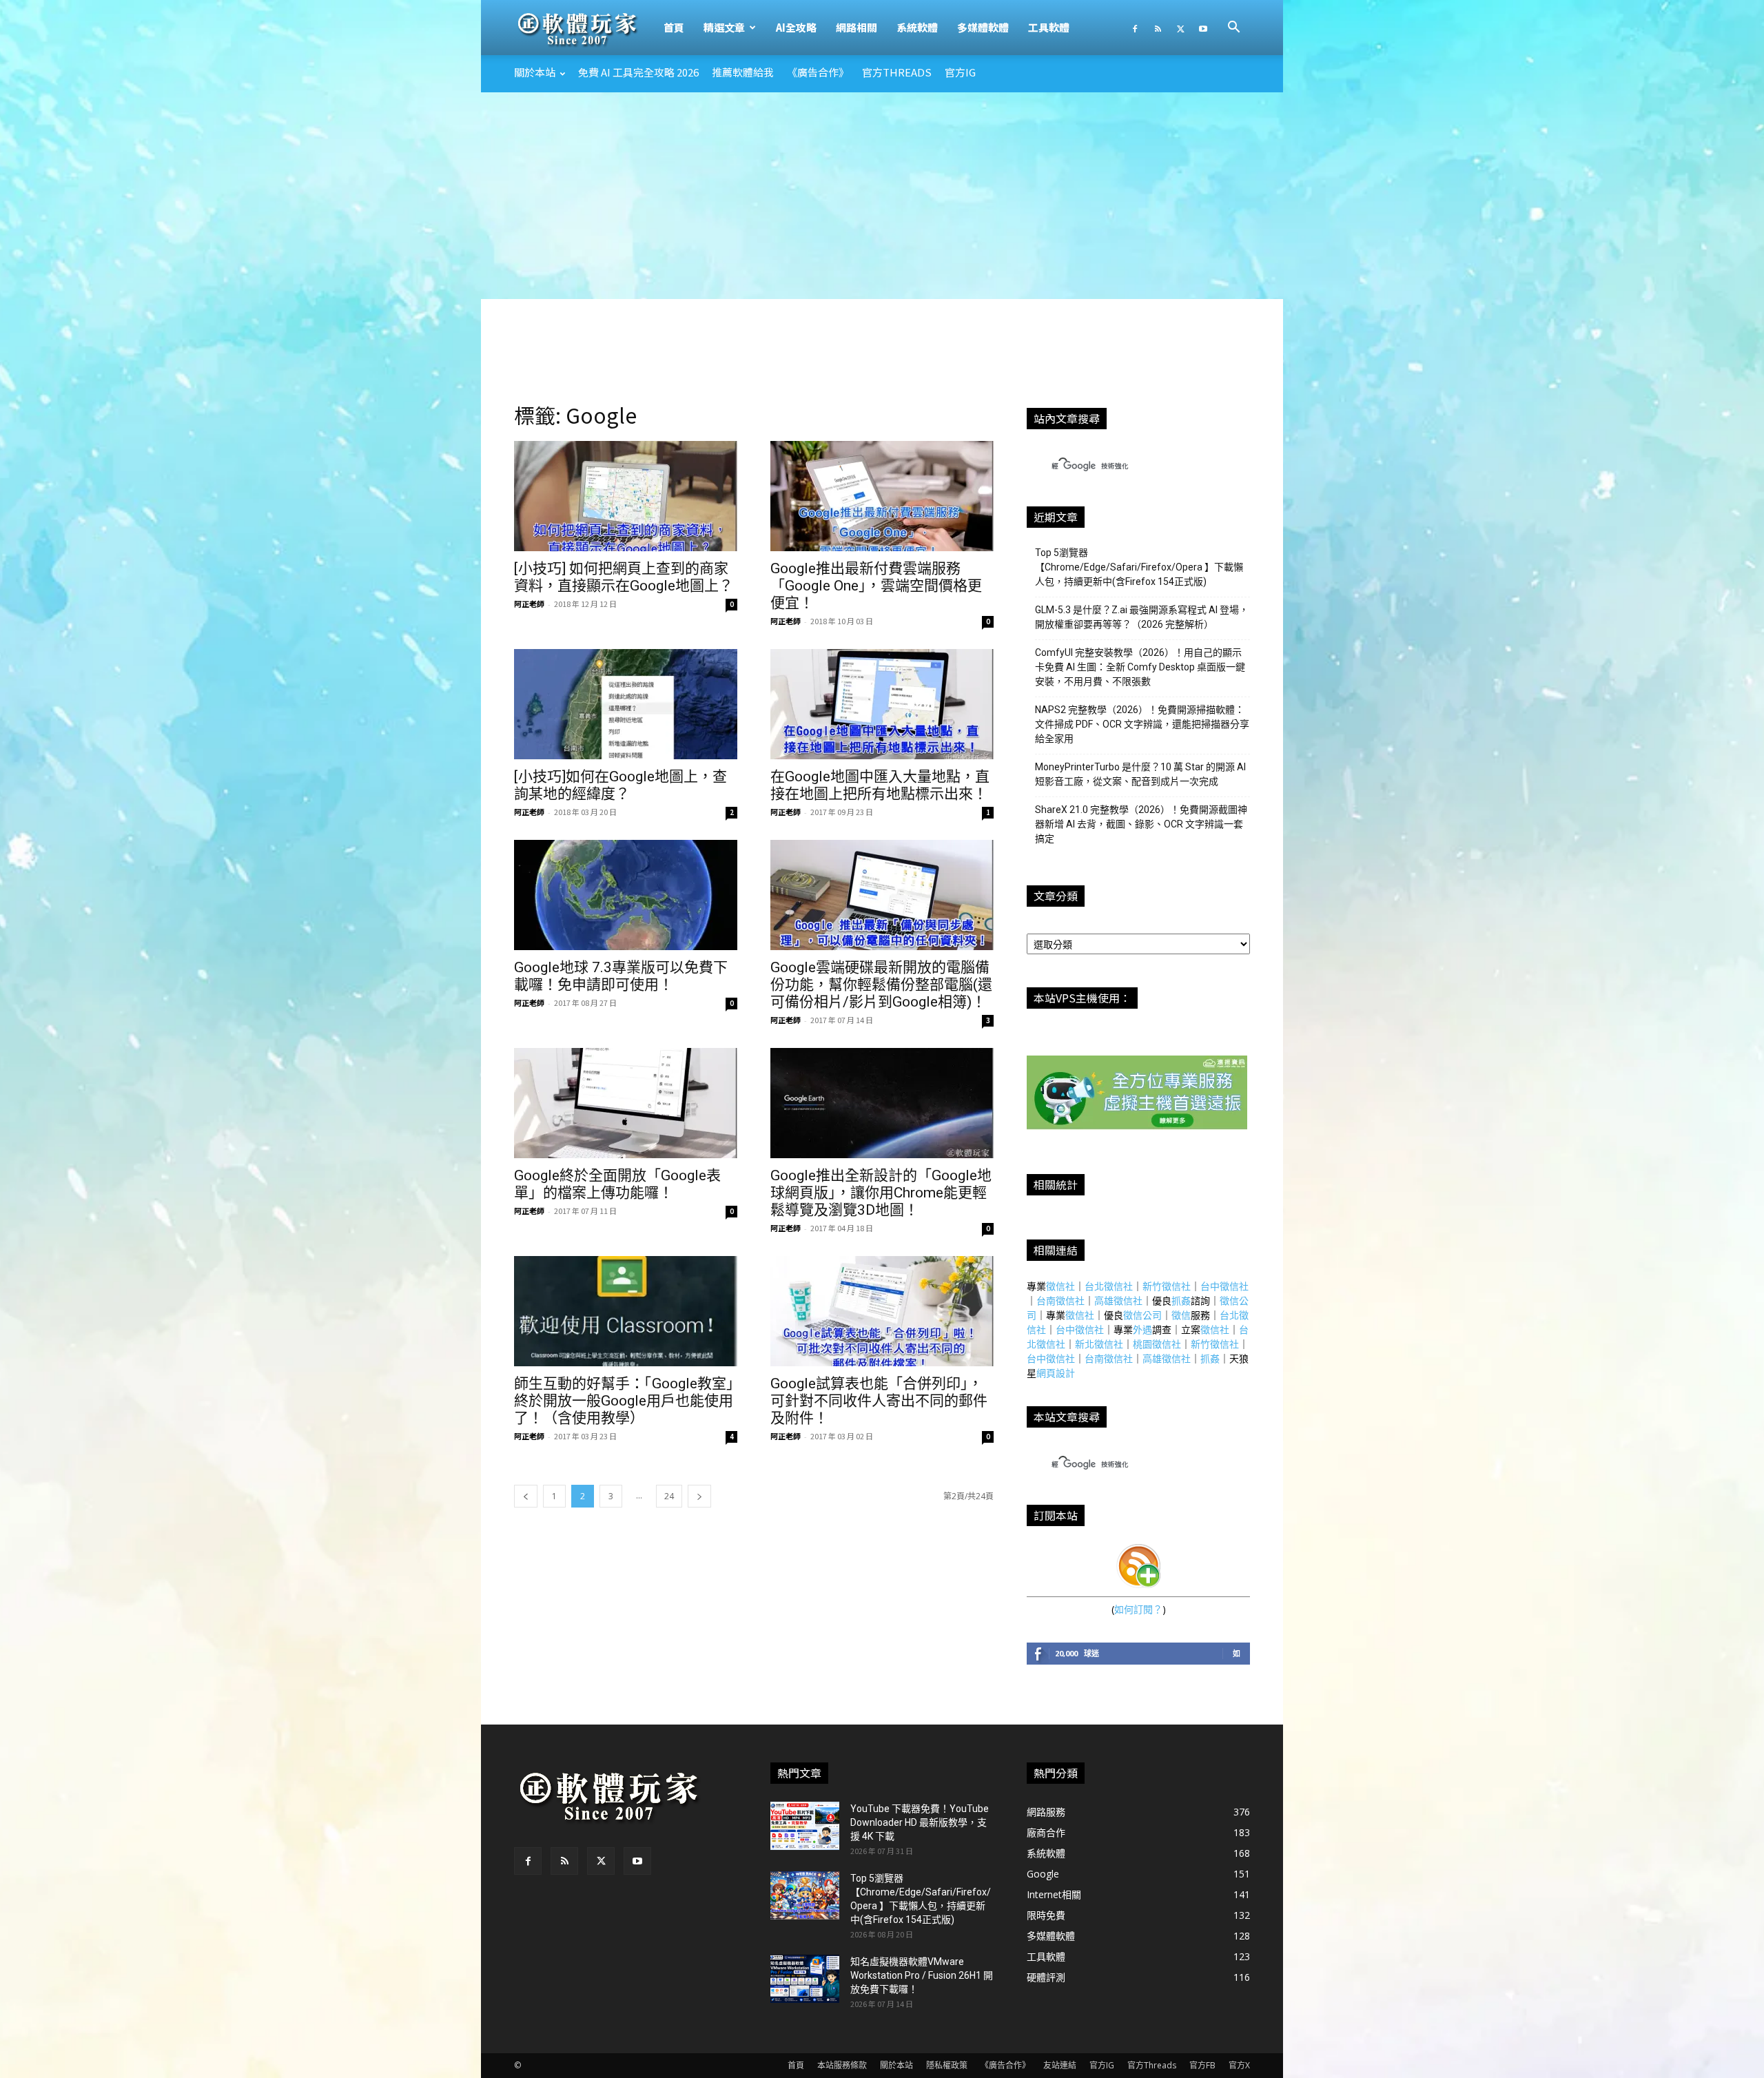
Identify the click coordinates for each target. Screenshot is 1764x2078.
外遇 (1142, 1329)
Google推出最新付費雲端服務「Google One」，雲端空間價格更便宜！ (876, 586)
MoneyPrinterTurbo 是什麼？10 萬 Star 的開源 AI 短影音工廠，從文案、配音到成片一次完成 (1140, 774)
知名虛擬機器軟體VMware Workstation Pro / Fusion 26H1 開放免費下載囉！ (922, 1975)
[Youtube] (1203, 28)
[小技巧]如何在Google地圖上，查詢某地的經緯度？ (621, 785)
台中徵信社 (1224, 1286)
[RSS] (1158, 28)
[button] (1233, 29)
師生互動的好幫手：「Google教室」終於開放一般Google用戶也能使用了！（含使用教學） (624, 1401)
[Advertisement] (882, 196)
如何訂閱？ (1138, 1609)
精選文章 (724, 27)
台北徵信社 (1109, 1286)
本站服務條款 (842, 2065)
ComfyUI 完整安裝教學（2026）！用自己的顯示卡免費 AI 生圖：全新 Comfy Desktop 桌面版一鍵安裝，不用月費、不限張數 (1140, 667)
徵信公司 (1142, 1315)
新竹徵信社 (1167, 1286)
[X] (1180, 28)
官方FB (1202, 2065)
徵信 (1181, 1315)
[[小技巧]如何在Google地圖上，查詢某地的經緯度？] (626, 704)
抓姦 (1181, 1300)
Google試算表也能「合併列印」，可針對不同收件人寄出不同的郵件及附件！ (879, 1401)
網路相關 (857, 27)
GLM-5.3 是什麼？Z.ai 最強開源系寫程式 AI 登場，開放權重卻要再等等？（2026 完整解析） (1142, 617)
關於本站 (535, 72)
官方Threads (897, 72)
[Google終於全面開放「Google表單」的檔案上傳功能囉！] (626, 1103)
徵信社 (1060, 1286)
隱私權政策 (947, 2065)
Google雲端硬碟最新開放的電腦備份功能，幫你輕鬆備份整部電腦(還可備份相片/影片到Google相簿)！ (881, 985)
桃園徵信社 (1157, 1344)
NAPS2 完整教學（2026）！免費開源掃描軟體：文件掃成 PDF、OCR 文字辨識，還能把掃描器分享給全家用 (1142, 724)
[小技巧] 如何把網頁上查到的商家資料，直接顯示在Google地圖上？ (624, 577)
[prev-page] (526, 1496)
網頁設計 (1056, 1373)
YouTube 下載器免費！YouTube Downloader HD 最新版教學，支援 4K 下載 (920, 1822)
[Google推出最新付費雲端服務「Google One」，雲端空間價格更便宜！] (882, 496)
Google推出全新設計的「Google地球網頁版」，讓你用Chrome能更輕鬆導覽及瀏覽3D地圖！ (881, 1193)
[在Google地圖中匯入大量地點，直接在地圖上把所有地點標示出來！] (882, 704)
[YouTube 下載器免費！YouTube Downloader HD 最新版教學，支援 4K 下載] (805, 1826)
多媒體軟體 (983, 27)
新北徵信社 (1099, 1344)
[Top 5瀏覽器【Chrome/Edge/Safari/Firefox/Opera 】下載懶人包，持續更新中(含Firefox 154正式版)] (805, 1895)
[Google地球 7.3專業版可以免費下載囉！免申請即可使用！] (626, 895)
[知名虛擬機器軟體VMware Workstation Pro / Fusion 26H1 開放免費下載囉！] (805, 1979)
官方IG (960, 72)
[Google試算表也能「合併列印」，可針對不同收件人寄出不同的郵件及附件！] (882, 1311)
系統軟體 (917, 27)
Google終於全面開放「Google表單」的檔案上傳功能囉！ (617, 1184)
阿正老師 (529, 604)
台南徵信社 (1060, 1300)
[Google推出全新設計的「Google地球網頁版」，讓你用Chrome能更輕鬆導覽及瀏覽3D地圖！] (882, 1103)
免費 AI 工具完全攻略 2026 (638, 72)
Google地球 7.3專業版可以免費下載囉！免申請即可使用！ (621, 976)
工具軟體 (1049, 27)
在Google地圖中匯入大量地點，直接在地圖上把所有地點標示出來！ (880, 785)
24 (669, 1496)
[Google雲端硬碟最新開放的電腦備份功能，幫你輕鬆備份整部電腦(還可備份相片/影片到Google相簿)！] (882, 895)
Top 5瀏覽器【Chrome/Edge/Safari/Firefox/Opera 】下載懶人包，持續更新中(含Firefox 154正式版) (1139, 567)
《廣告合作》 (818, 72)
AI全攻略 (796, 27)
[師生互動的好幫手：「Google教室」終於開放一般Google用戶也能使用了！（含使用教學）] (626, 1311)
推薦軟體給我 (743, 72)
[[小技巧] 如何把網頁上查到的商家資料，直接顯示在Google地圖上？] (626, 496)
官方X (1239, 2065)
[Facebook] (1135, 28)
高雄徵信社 (1118, 1300)
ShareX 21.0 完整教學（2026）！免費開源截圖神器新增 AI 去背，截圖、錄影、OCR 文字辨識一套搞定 (1141, 824)
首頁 (674, 27)
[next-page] (699, 1496)
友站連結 (1060, 2065)
